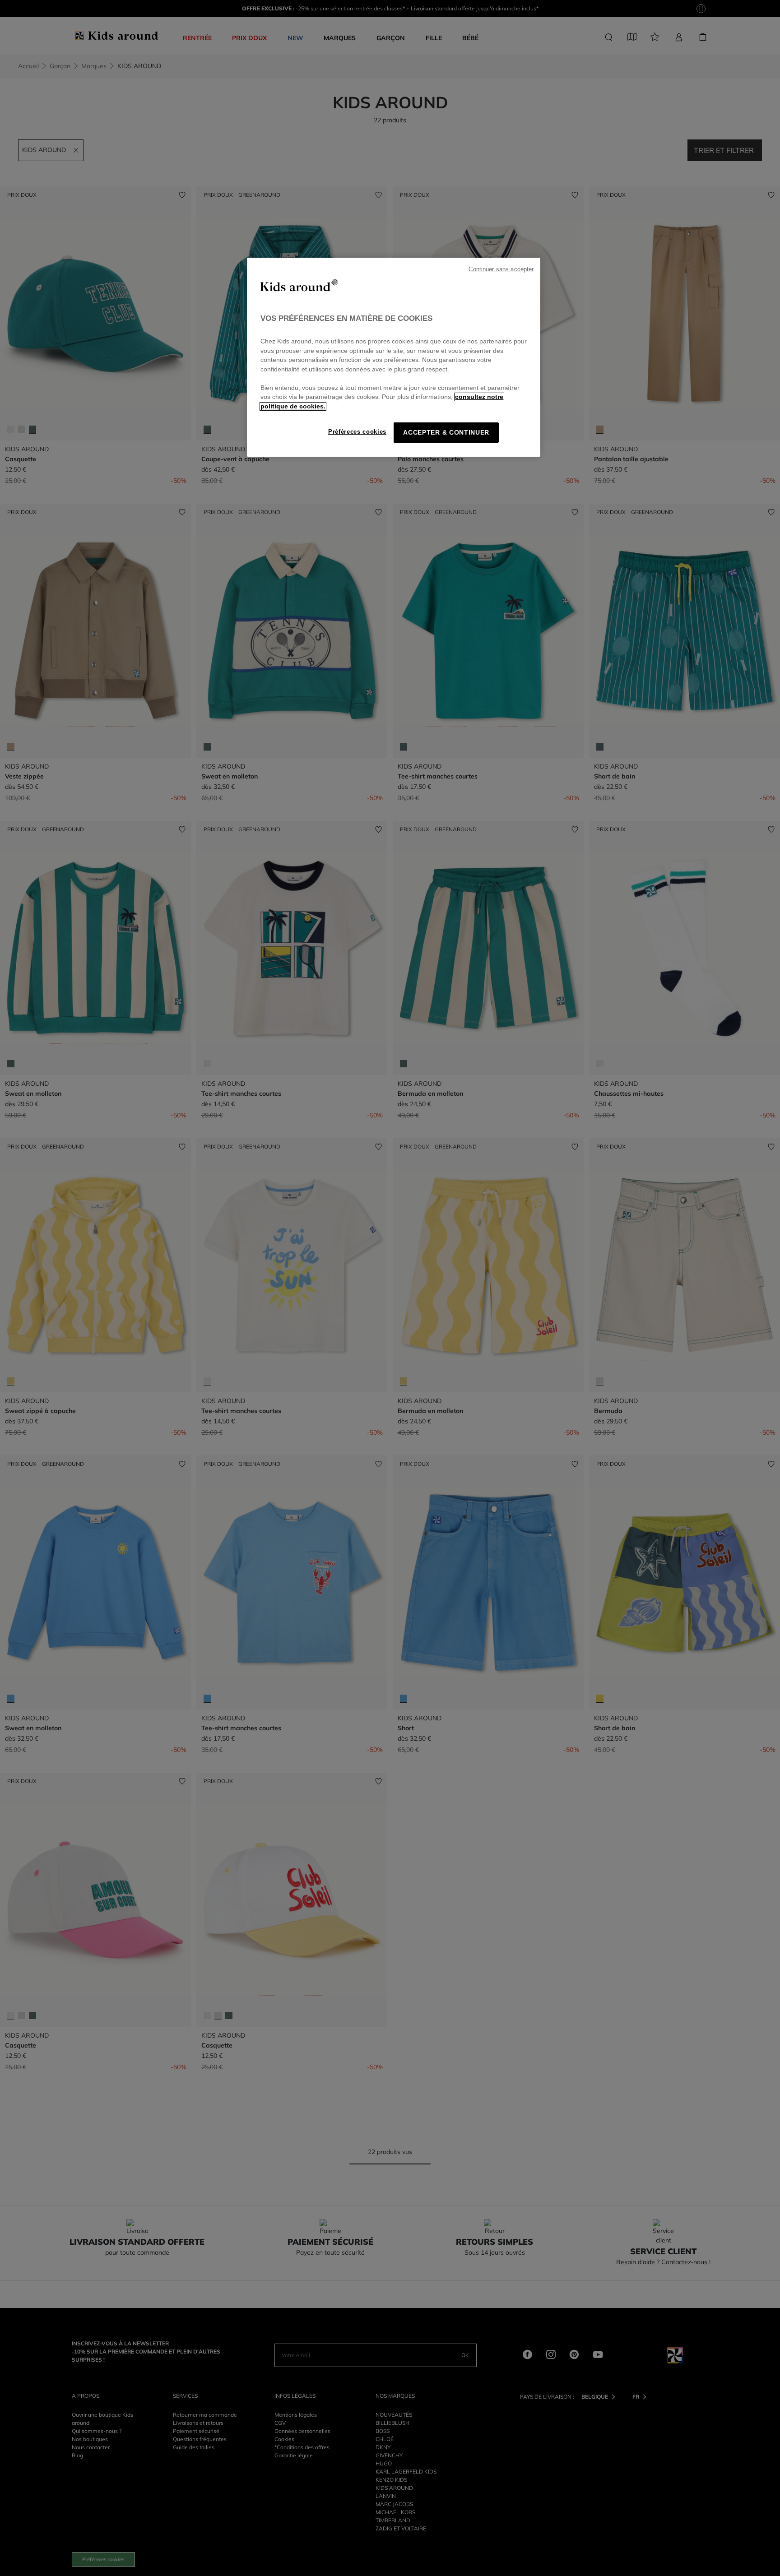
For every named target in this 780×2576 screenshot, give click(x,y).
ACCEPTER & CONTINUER (446, 433)
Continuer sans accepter (501, 269)
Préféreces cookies (357, 432)
